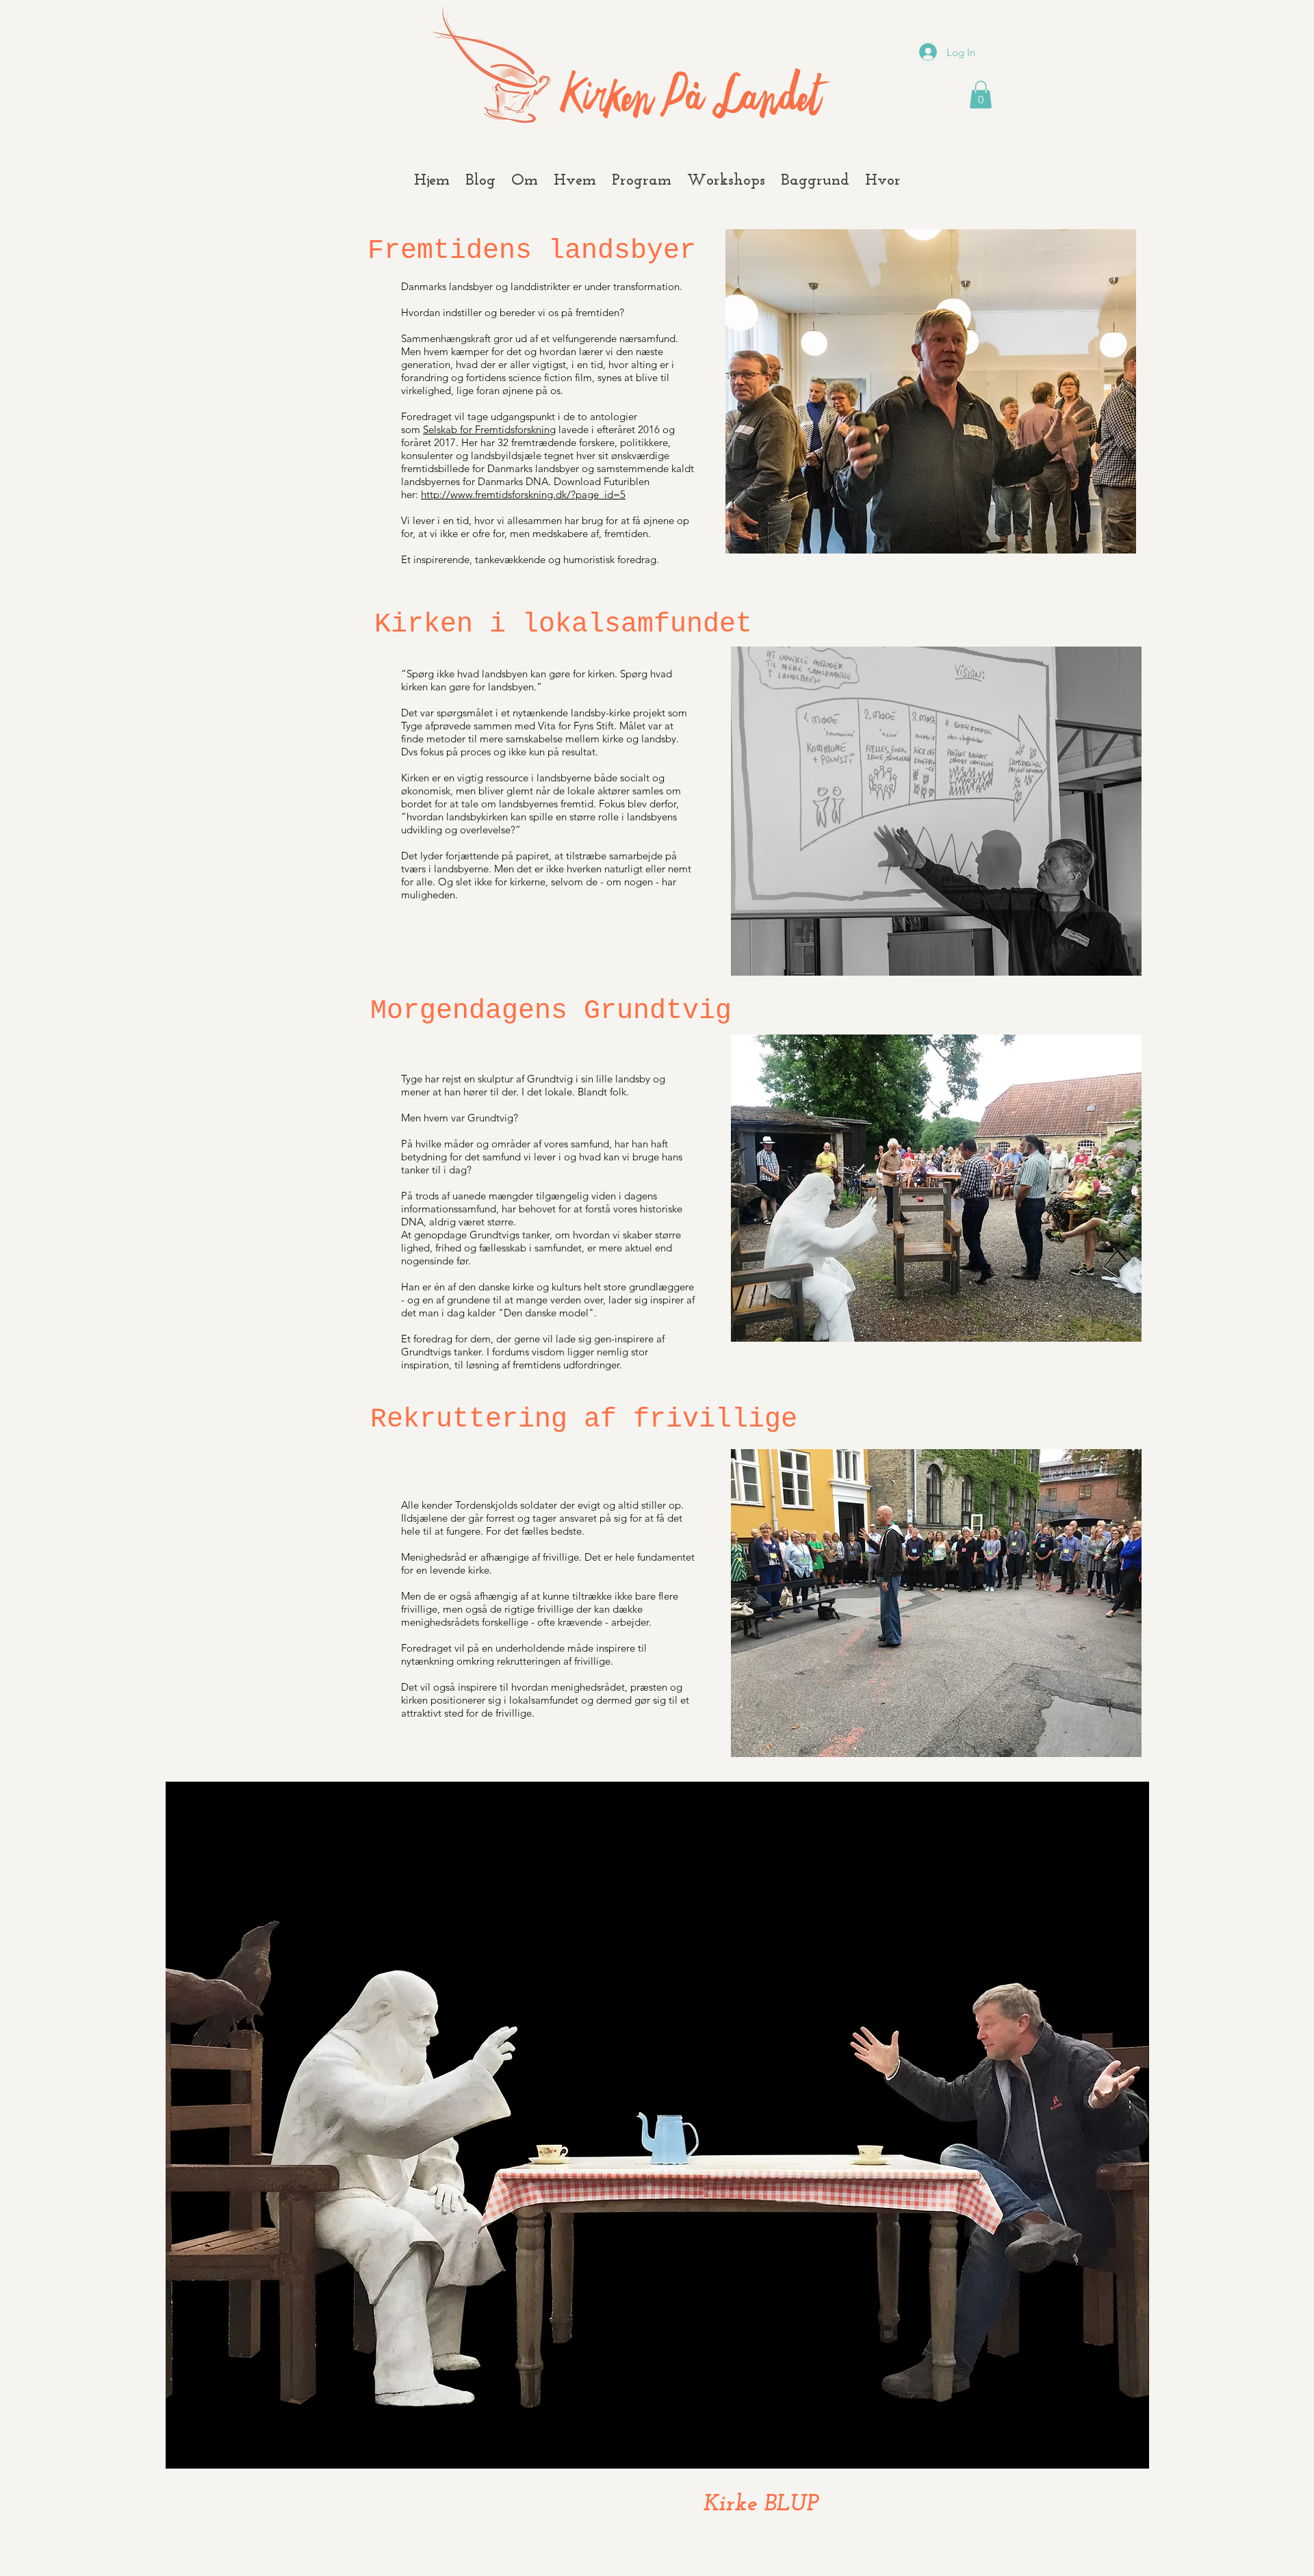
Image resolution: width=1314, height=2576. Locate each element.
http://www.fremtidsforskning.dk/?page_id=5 (523, 494)
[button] (981, 95)
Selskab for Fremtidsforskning (489, 429)
